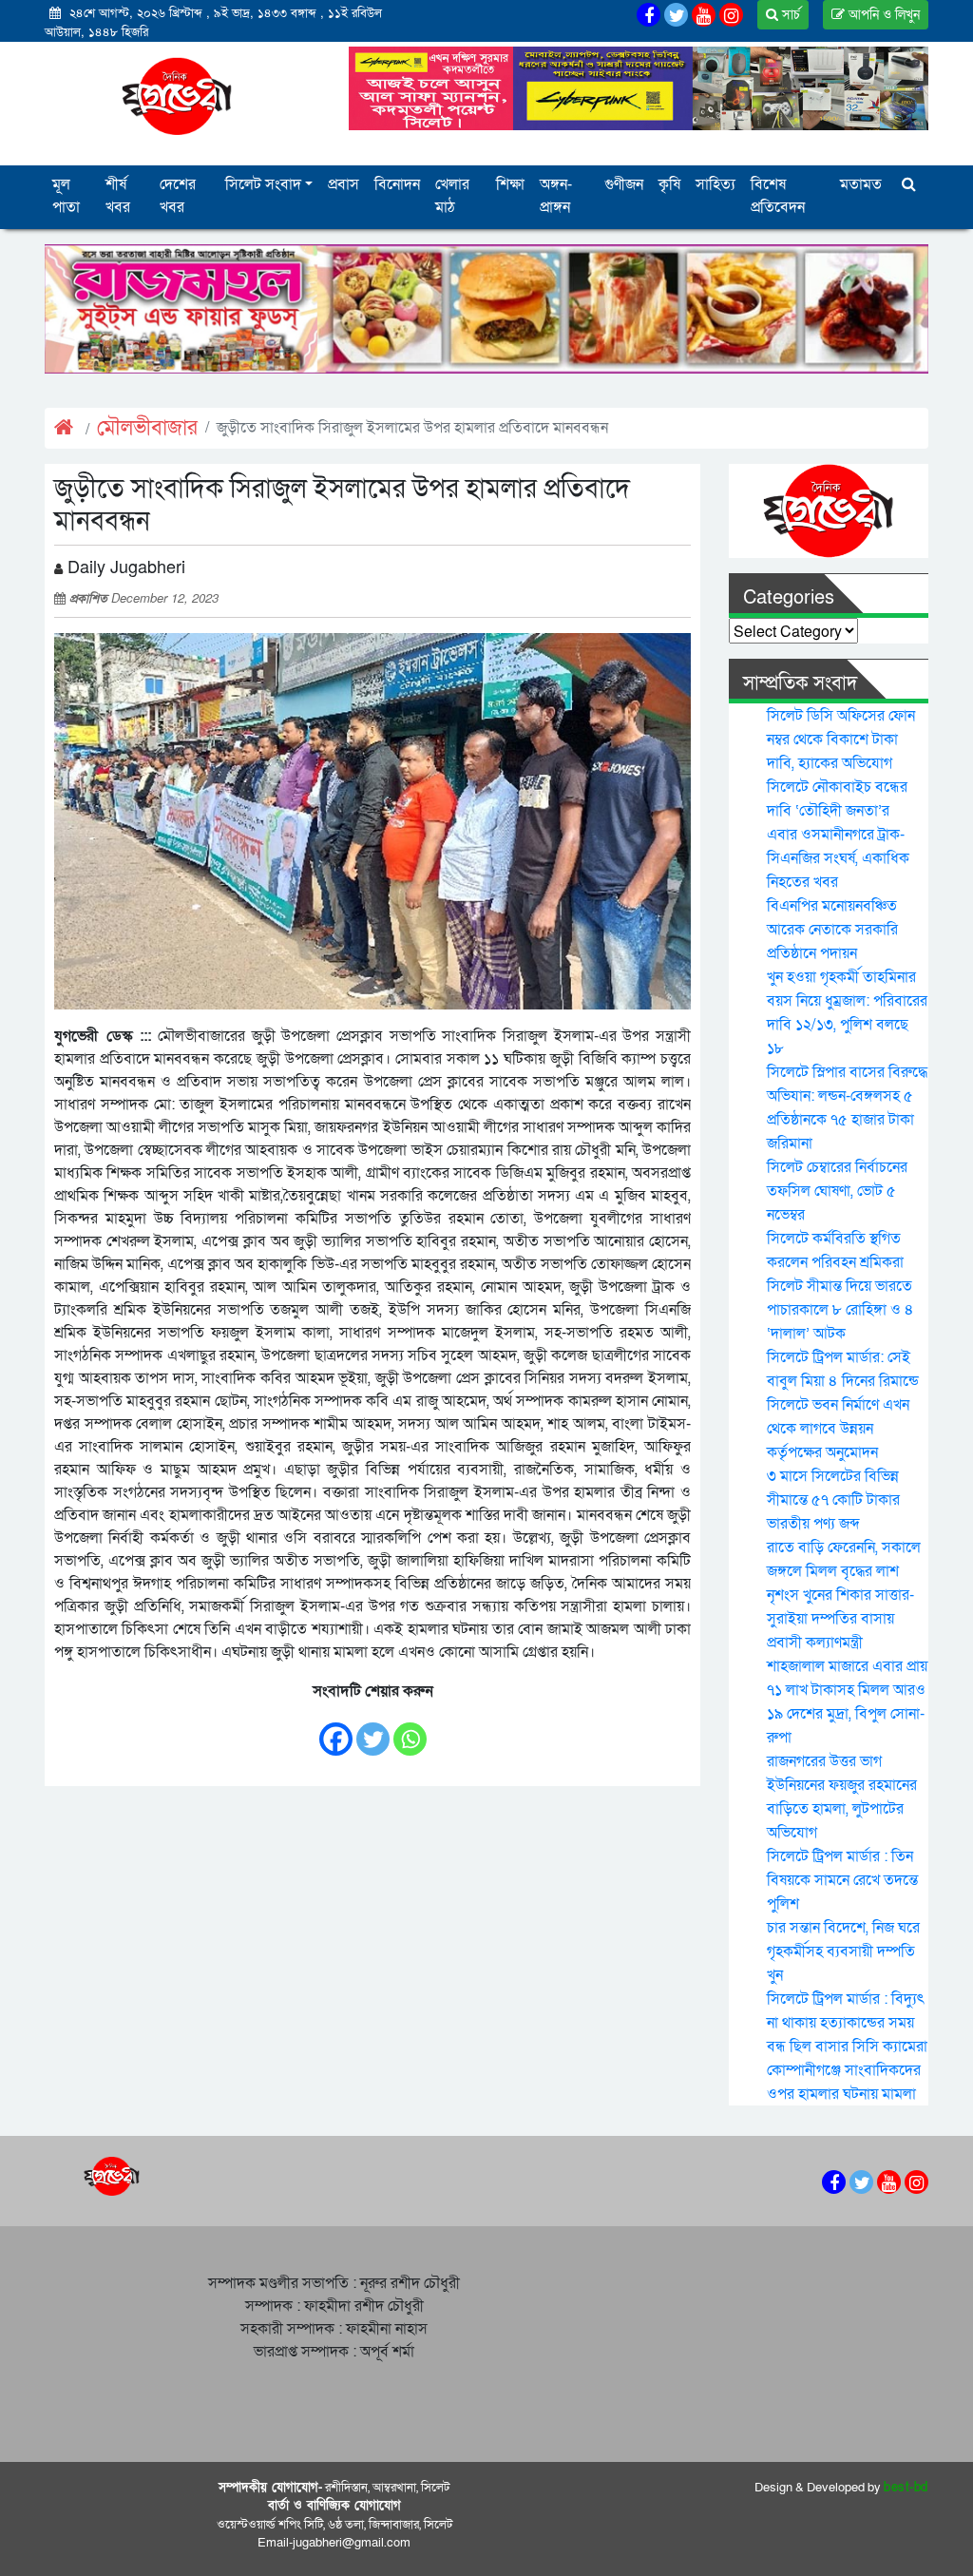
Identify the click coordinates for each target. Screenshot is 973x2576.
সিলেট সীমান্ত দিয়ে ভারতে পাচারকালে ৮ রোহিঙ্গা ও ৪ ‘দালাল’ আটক (840, 1310)
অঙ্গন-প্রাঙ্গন (556, 196)
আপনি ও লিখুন (882, 15)
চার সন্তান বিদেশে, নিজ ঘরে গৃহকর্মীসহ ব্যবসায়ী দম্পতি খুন (843, 1951)
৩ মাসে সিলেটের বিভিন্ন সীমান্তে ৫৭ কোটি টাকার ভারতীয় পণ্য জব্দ (833, 1500)
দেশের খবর (178, 196)
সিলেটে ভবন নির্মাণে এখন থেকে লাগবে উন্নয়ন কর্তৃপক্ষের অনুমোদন (838, 1429)
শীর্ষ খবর (118, 196)
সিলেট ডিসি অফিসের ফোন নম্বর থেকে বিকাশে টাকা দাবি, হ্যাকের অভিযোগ (841, 740)
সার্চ (789, 15)
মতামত (861, 184)
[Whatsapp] (410, 1730)
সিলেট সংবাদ (263, 184)
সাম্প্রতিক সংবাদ (800, 683)
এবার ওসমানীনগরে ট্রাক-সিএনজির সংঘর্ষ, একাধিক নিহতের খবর (838, 858)
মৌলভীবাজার (147, 428)
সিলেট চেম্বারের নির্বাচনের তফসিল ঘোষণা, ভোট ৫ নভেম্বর (837, 1191)
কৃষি (669, 184)
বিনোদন (397, 184)
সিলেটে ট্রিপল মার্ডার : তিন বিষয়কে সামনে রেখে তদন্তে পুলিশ (842, 1880)
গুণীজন (624, 184)
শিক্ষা (510, 184)
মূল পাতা (66, 196)
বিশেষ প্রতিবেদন (778, 196)
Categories (789, 598)
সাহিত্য (715, 184)
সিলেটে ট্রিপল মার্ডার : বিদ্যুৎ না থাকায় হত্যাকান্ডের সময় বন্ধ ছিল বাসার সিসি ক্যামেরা (847, 2023)
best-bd (906, 2488)
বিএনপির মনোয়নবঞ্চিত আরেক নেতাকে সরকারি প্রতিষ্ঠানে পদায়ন (832, 930)
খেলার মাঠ (452, 196)
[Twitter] (373, 1730)
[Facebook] (336, 1730)
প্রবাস (343, 184)
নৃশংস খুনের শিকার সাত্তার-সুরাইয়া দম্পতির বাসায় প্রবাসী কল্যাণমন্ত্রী (840, 1619)
